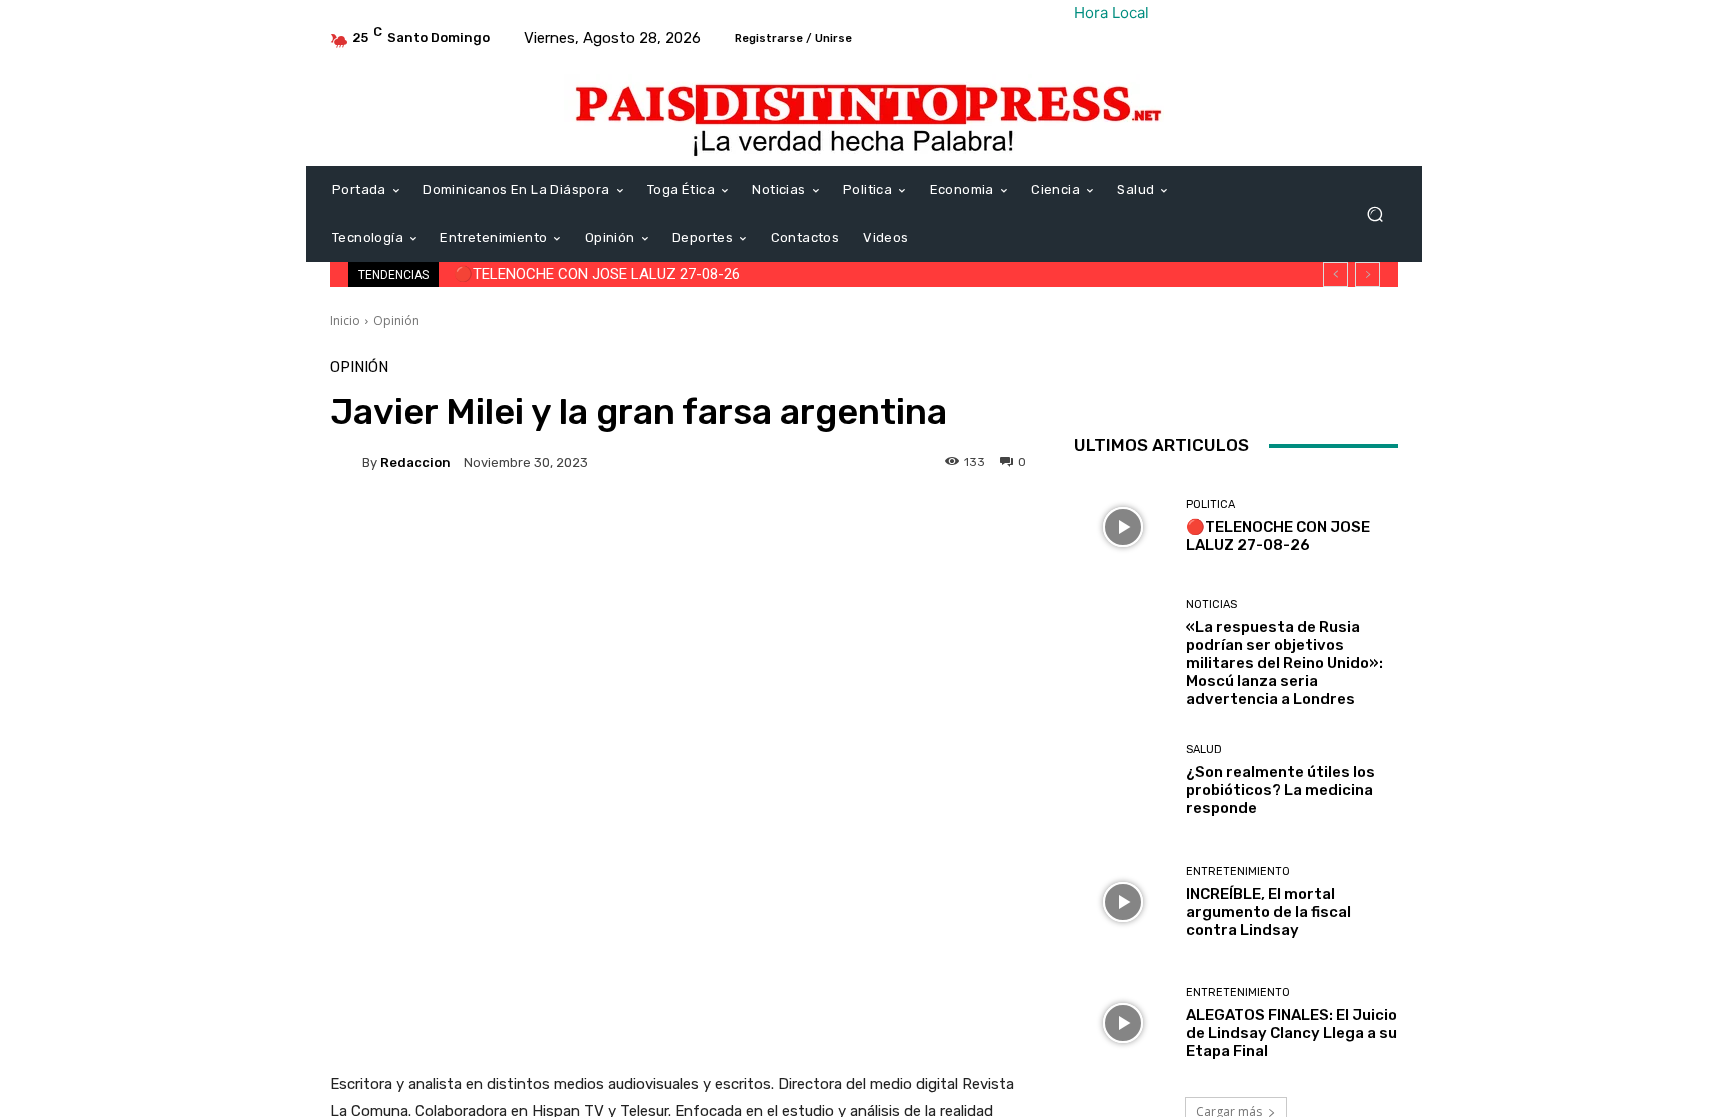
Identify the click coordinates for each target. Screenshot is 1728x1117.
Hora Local (1111, 12)
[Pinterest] (1310, 380)
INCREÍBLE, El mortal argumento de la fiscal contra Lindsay (1268, 912)
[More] (985, 531)
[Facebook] (1218, 380)
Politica (1210, 504)
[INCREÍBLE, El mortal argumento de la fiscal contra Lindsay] (1122, 901)
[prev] (1335, 274)
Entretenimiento (1238, 871)
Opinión (396, 320)
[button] (1374, 214)
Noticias (1211, 604)
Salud (1204, 749)
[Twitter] (1264, 380)
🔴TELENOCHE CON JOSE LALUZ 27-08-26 (597, 274)
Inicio (345, 320)
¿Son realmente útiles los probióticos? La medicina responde (1280, 790)
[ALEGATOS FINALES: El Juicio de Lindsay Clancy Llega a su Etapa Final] (1122, 1023)
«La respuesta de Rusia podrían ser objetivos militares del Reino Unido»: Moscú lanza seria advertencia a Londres (1284, 663)
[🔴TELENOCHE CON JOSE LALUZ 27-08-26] (1122, 526)
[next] (1367, 274)
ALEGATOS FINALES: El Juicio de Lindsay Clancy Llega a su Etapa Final (1291, 1033)
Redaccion (415, 462)
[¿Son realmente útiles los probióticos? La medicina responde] (1122, 780)
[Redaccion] (346, 462)
